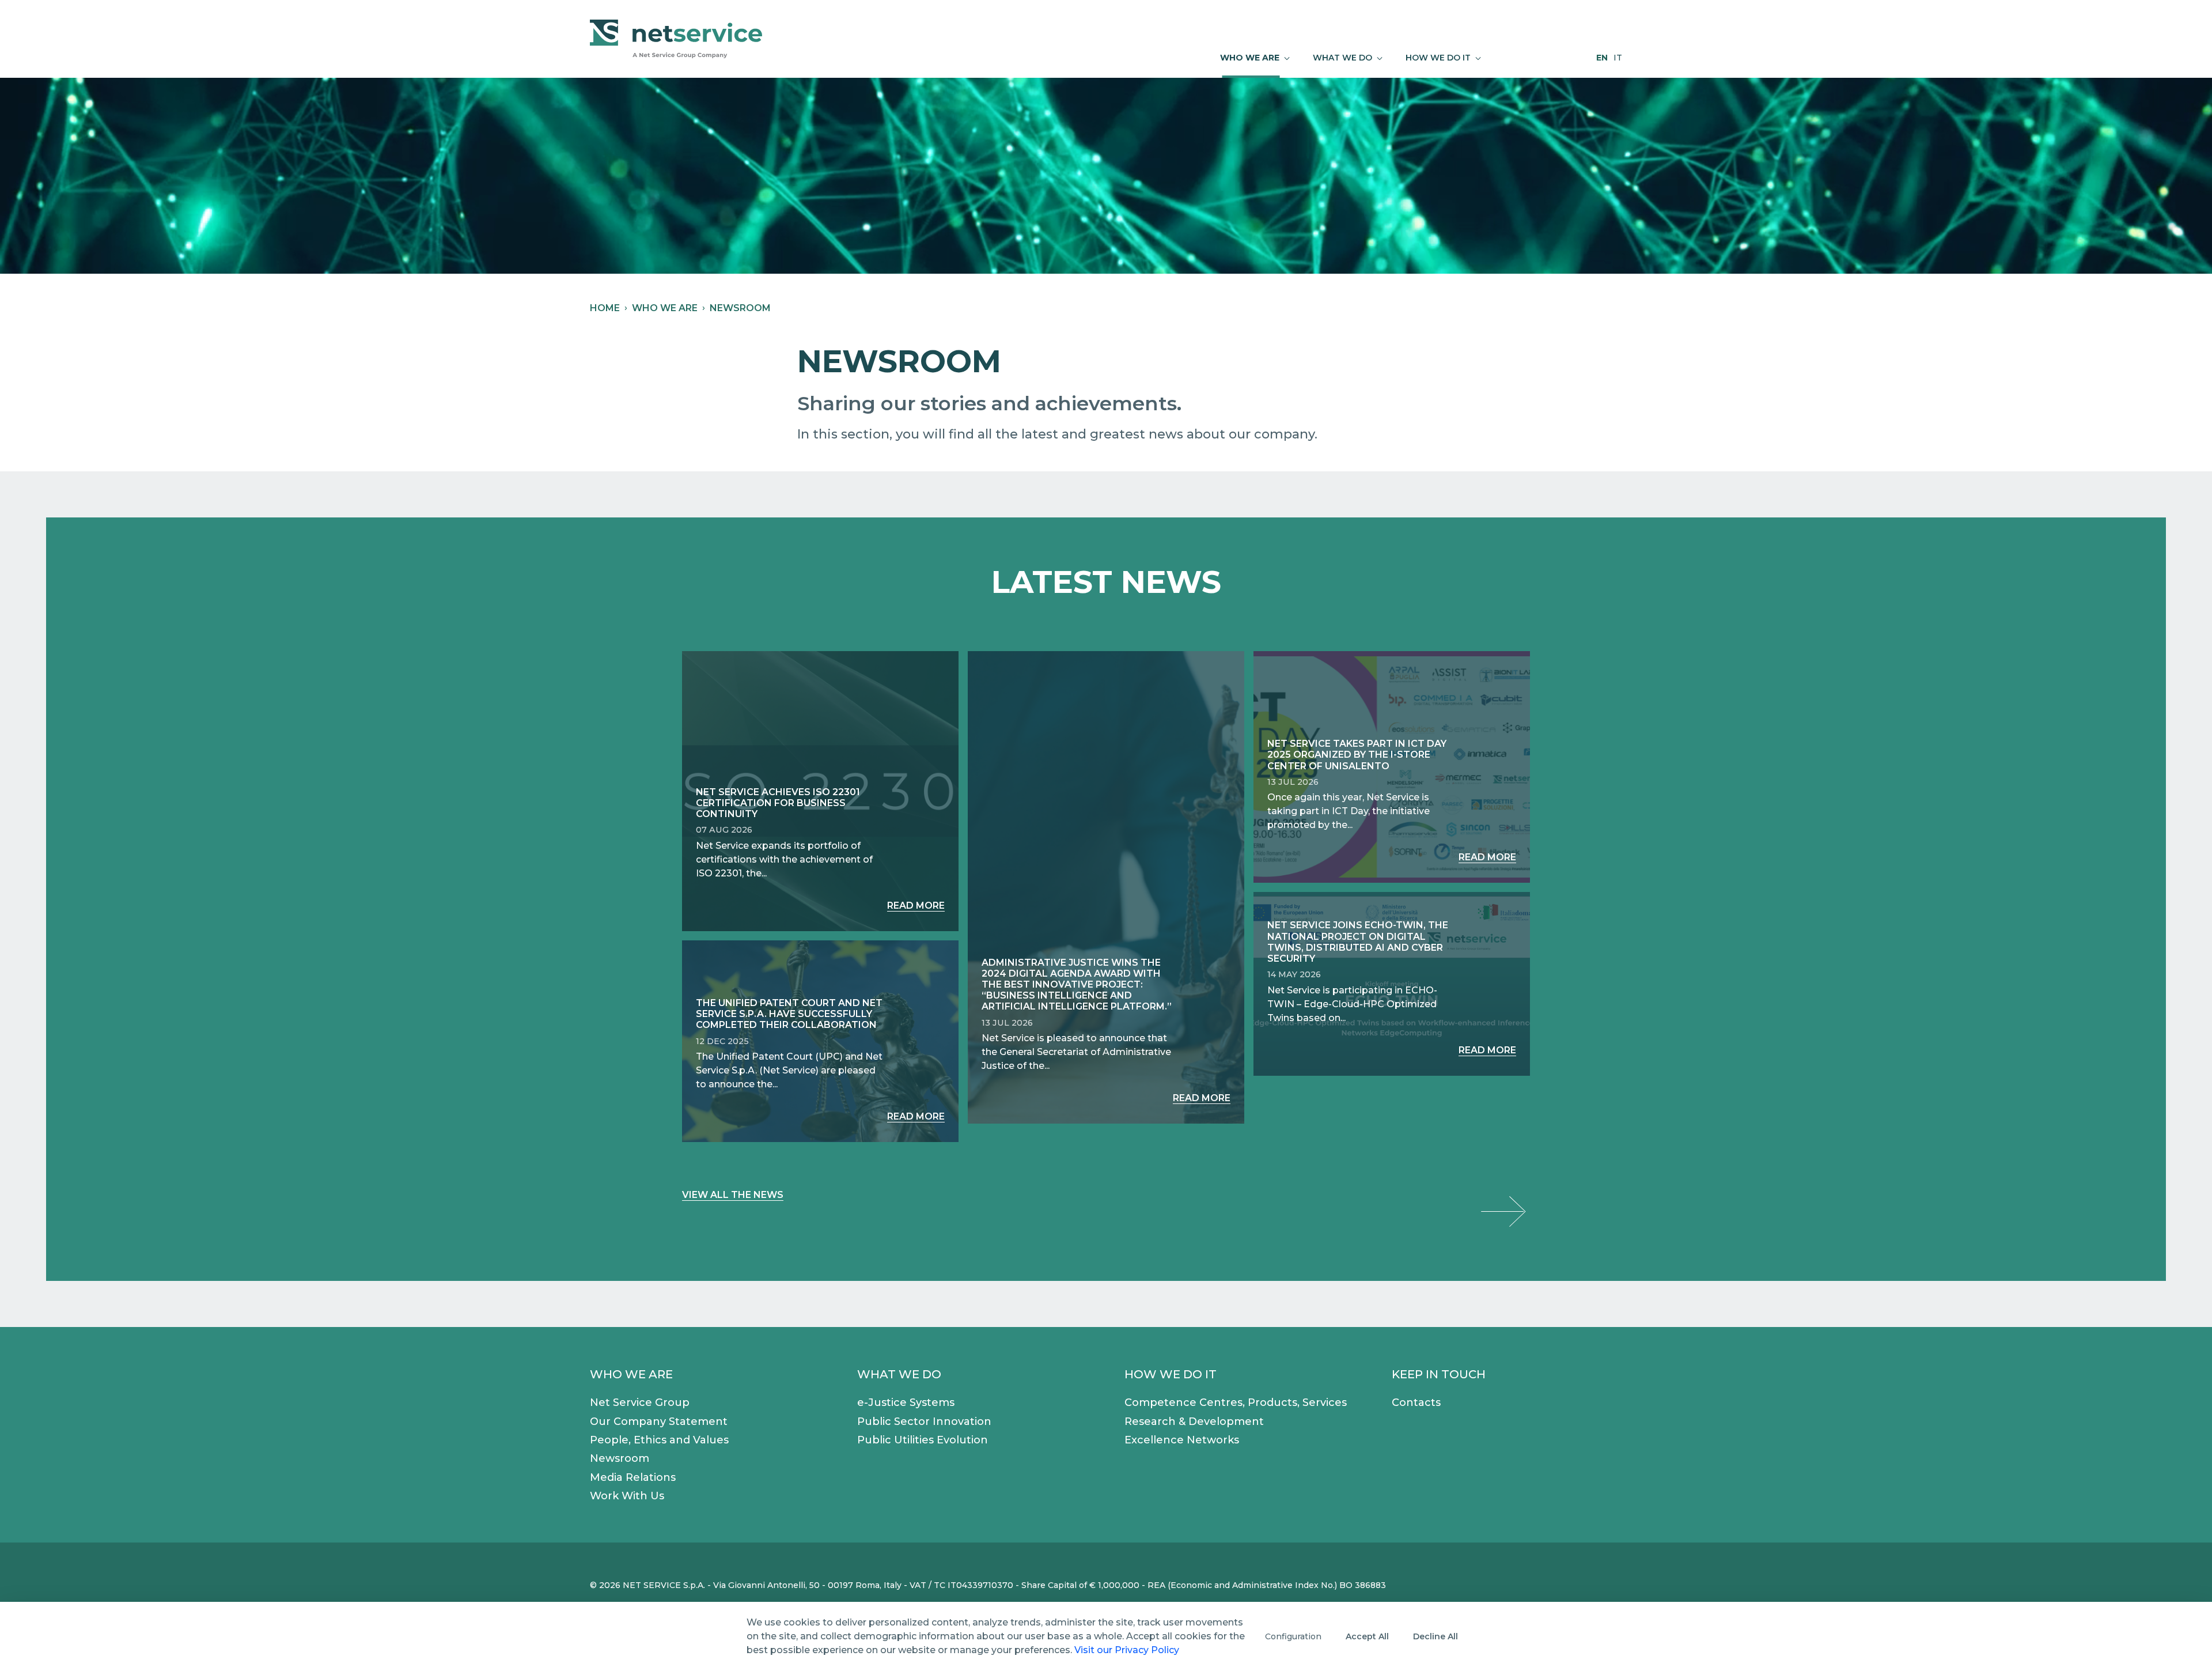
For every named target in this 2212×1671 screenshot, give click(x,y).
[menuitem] (1255, 58)
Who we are (631, 1374)
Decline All (1435, 1636)
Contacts (1416, 1402)
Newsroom (620, 1458)
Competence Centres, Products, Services (1236, 1402)
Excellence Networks (1182, 1440)
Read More (916, 906)
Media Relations (633, 1477)
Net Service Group (640, 1402)
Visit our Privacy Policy (1127, 1650)
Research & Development (1194, 1422)
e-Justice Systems (906, 1402)
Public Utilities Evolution (923, 1440)
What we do (899, 1374)
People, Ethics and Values (659, 1440)
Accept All (1367, 1636)
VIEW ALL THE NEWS (733, 1195)
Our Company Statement (659, 1422)
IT (1618, 58)
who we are (665, 308)
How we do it (1171, 1374)
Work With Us (627, 1496)
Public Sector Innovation (924, 1422)
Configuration (1293, 1636)
